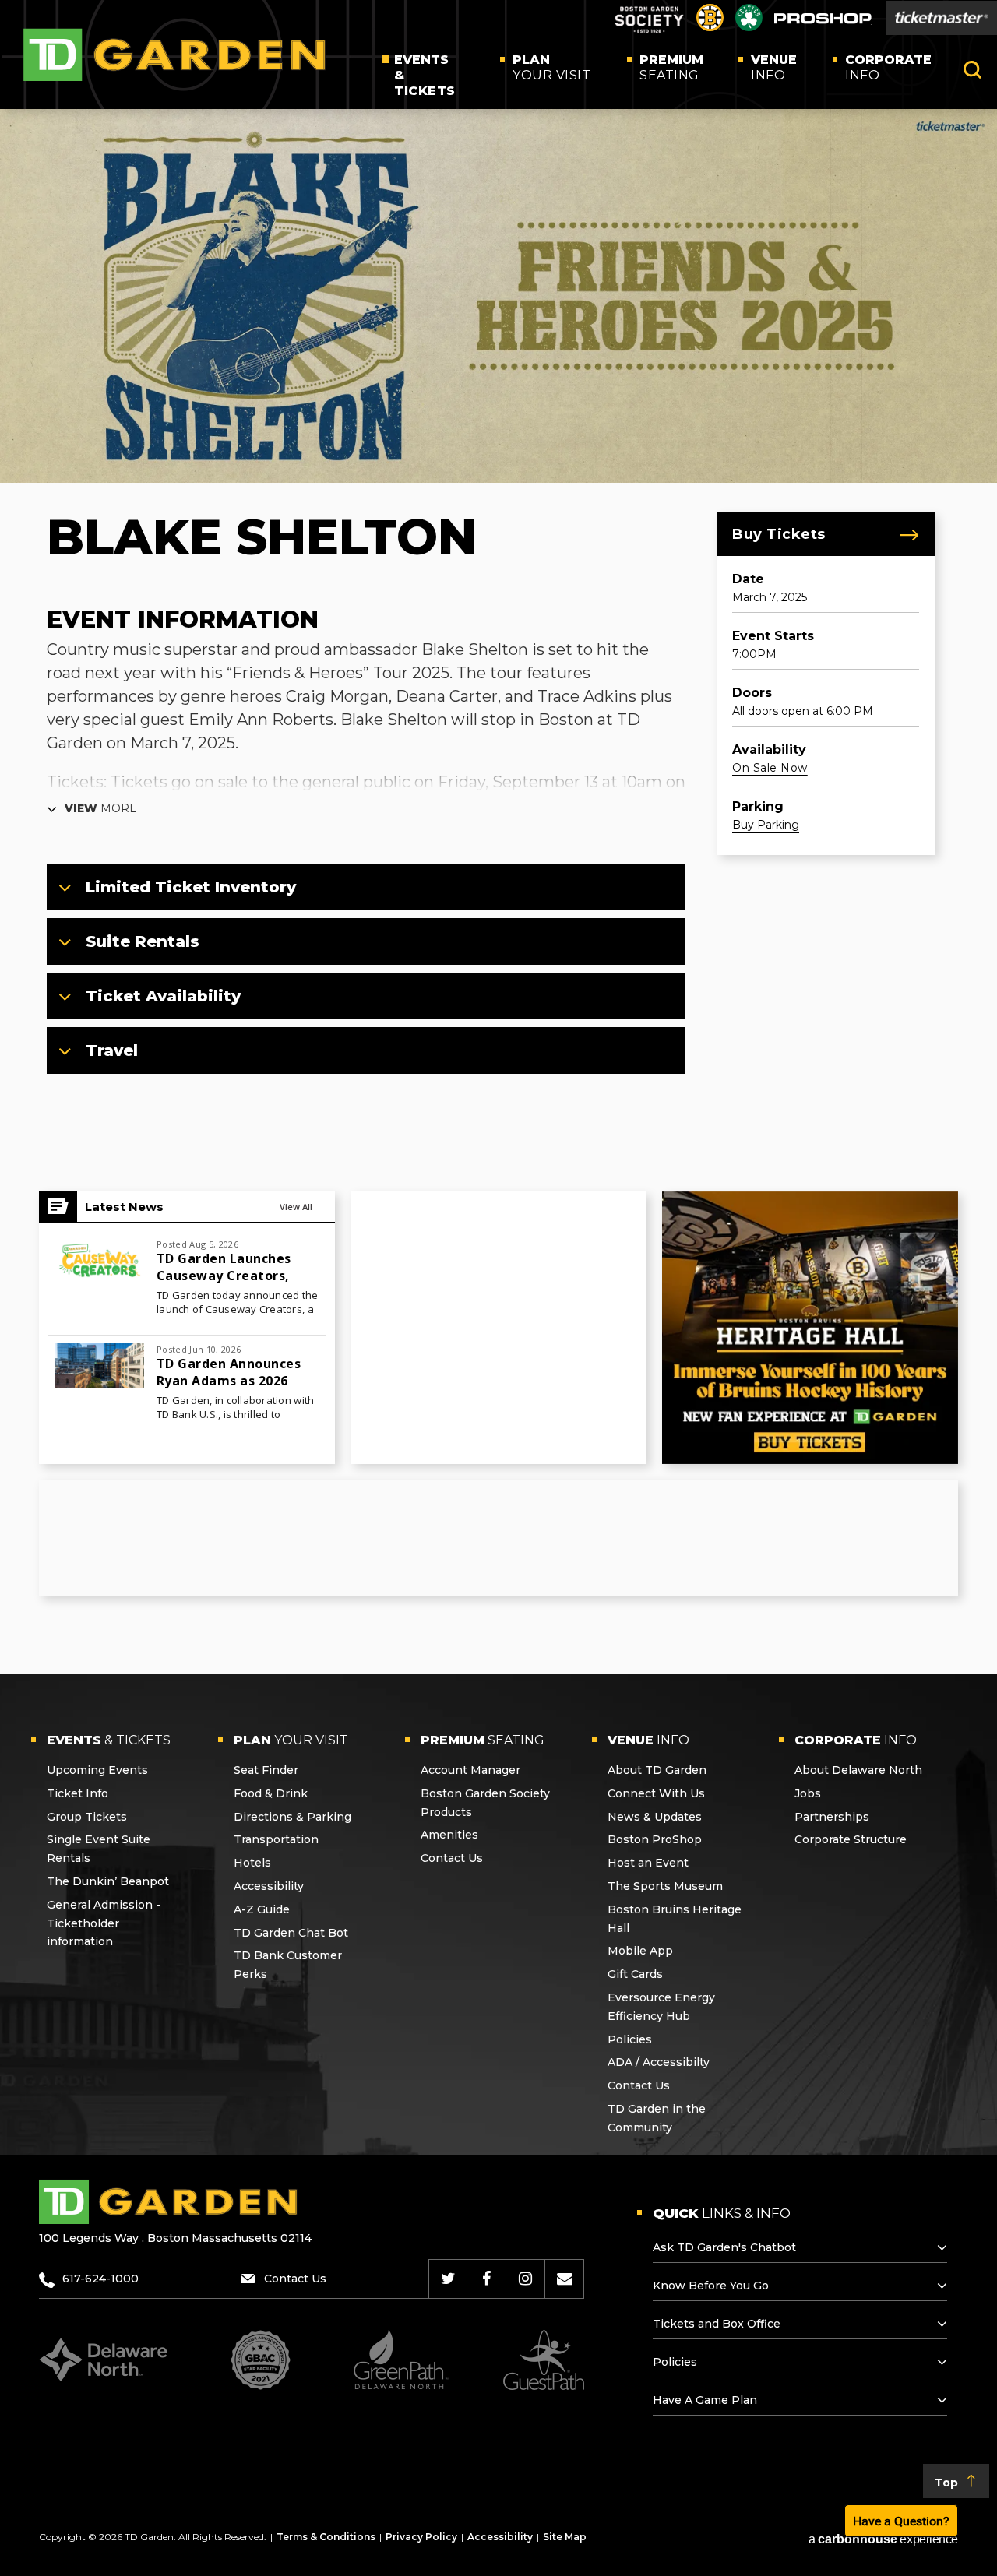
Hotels (252, 1863)
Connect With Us (656, 1793)
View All (296, 1207)
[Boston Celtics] (749, 27)
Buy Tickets (779, 534)
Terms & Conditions (326, 2537)
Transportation (276, 1839)
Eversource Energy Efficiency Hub (661, 2007)
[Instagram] (525, 2279)
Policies (630, 2039)
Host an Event (648, 1863)
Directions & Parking (292, 1817)
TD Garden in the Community (657, 2118)
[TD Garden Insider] (565, 2279)
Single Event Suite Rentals (99, 1849)
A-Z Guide (262, 1909)
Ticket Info (78, 1793)
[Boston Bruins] (710, 27)
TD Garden (174, 55)
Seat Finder (266, 1770)
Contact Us (452, 1858)
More (101, 808)
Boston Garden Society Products (485, 1803)
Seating (671, 67)
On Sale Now (770, 768)
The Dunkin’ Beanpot (108, 1881)
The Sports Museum (665, 1886)
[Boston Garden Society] (649, 31)
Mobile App (640, 1951)
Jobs (808, 1793)
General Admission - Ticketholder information (104, 1923)
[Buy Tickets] (942, 18)
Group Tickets (87, 1817)
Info (774, 67)
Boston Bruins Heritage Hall (675, 1919)
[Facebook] (486, 2279)
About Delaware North (858, 1770)
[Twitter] (448, 2279)
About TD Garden (657, 1770)
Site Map (565, 2537)
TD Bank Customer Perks (288, 1965)
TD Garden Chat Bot (291, 1933)
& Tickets (425, 75)
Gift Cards (635, 1974)
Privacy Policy (421, 2537)
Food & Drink (271, 1793)
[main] (498, 892)
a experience (883, 2539)
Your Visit (551, 67)
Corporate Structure (851, 1839)
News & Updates (655, 1817)
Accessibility (269, 1886)
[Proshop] (823, 22)
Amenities (449, 1835)
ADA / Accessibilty (659, 2062)
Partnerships (832, 1817)
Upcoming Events (97, 1770)
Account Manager (470, 1770)
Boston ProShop (655, 1839)
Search (972, 70)
